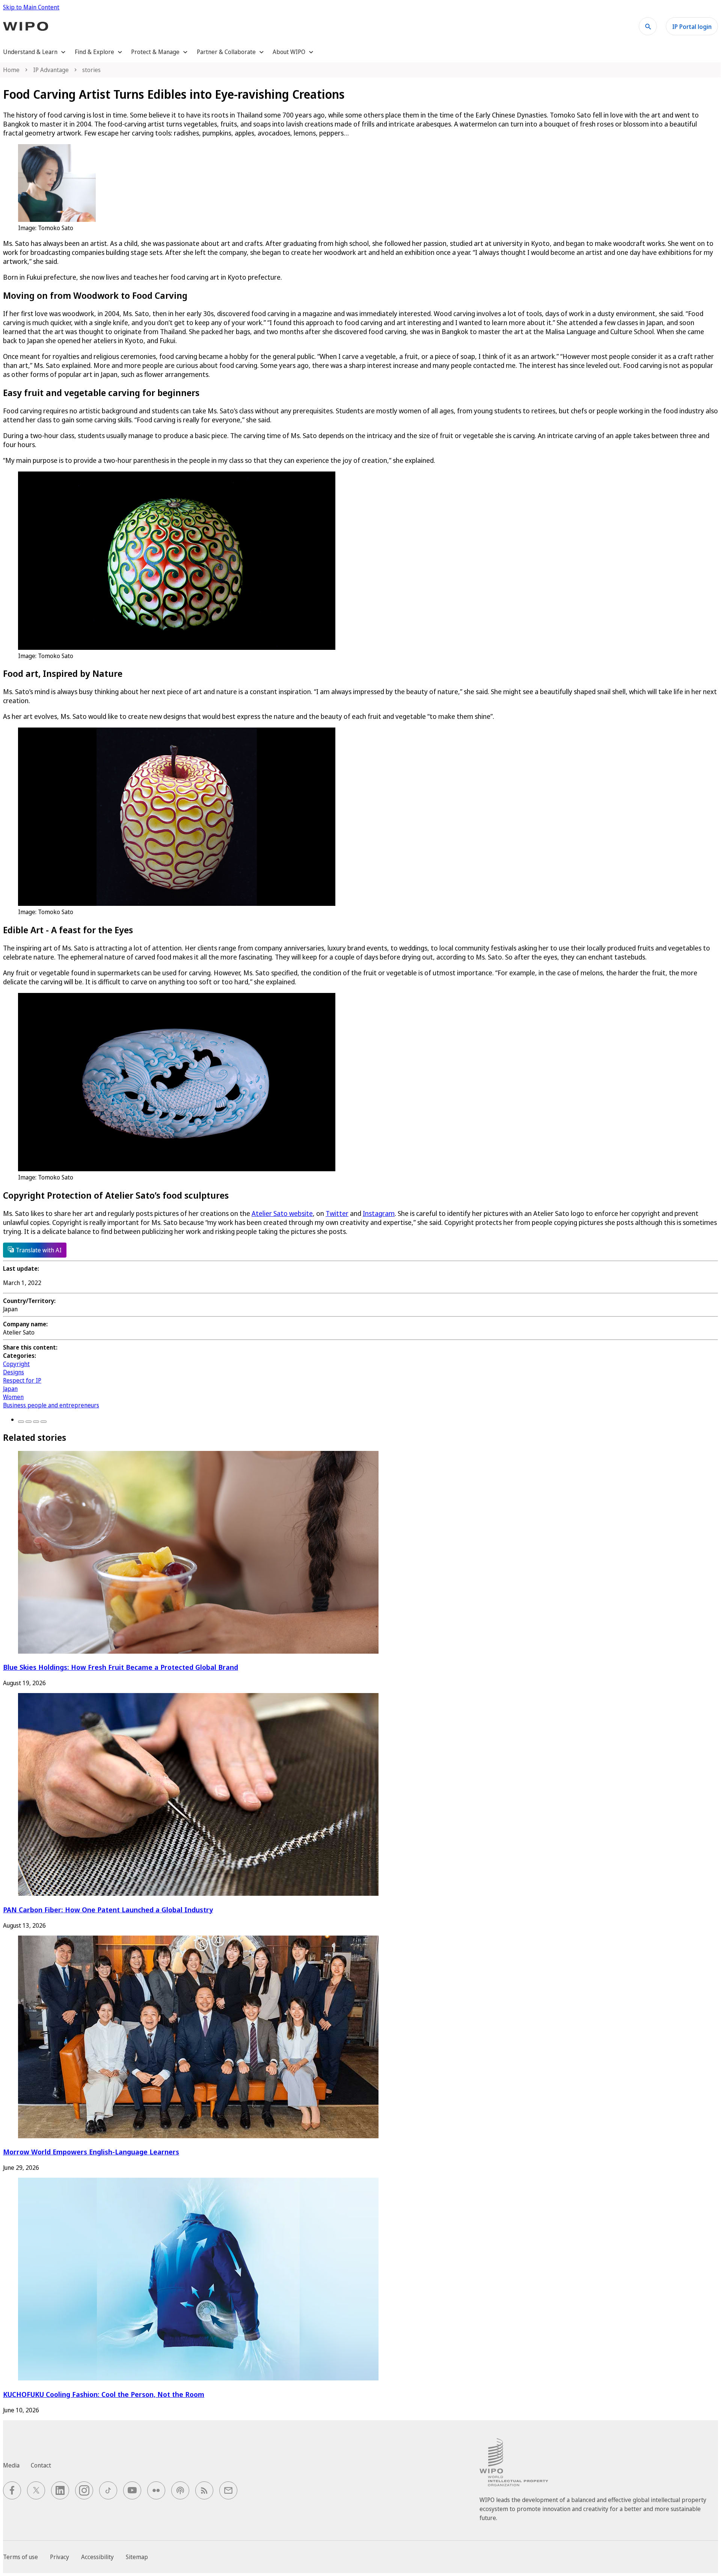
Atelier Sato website (282, 1213)
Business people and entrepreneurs (51, 1405)
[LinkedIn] (36, 1422)
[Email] (44, 1422)
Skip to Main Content (31, 7)
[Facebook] (21, 1422)
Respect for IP (22, 1380)
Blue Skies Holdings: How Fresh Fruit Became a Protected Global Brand (121, 1667)
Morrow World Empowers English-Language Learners (91, 2152)
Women (13, 1397)
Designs (14, 1372)
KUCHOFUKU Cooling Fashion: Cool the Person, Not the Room (104, 2394)
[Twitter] (29, 1422)
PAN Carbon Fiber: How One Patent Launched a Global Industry (108, 1909)
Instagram (379, 1213)
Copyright (16, 1364)
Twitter (337, 1213)
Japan (10, 1389)
